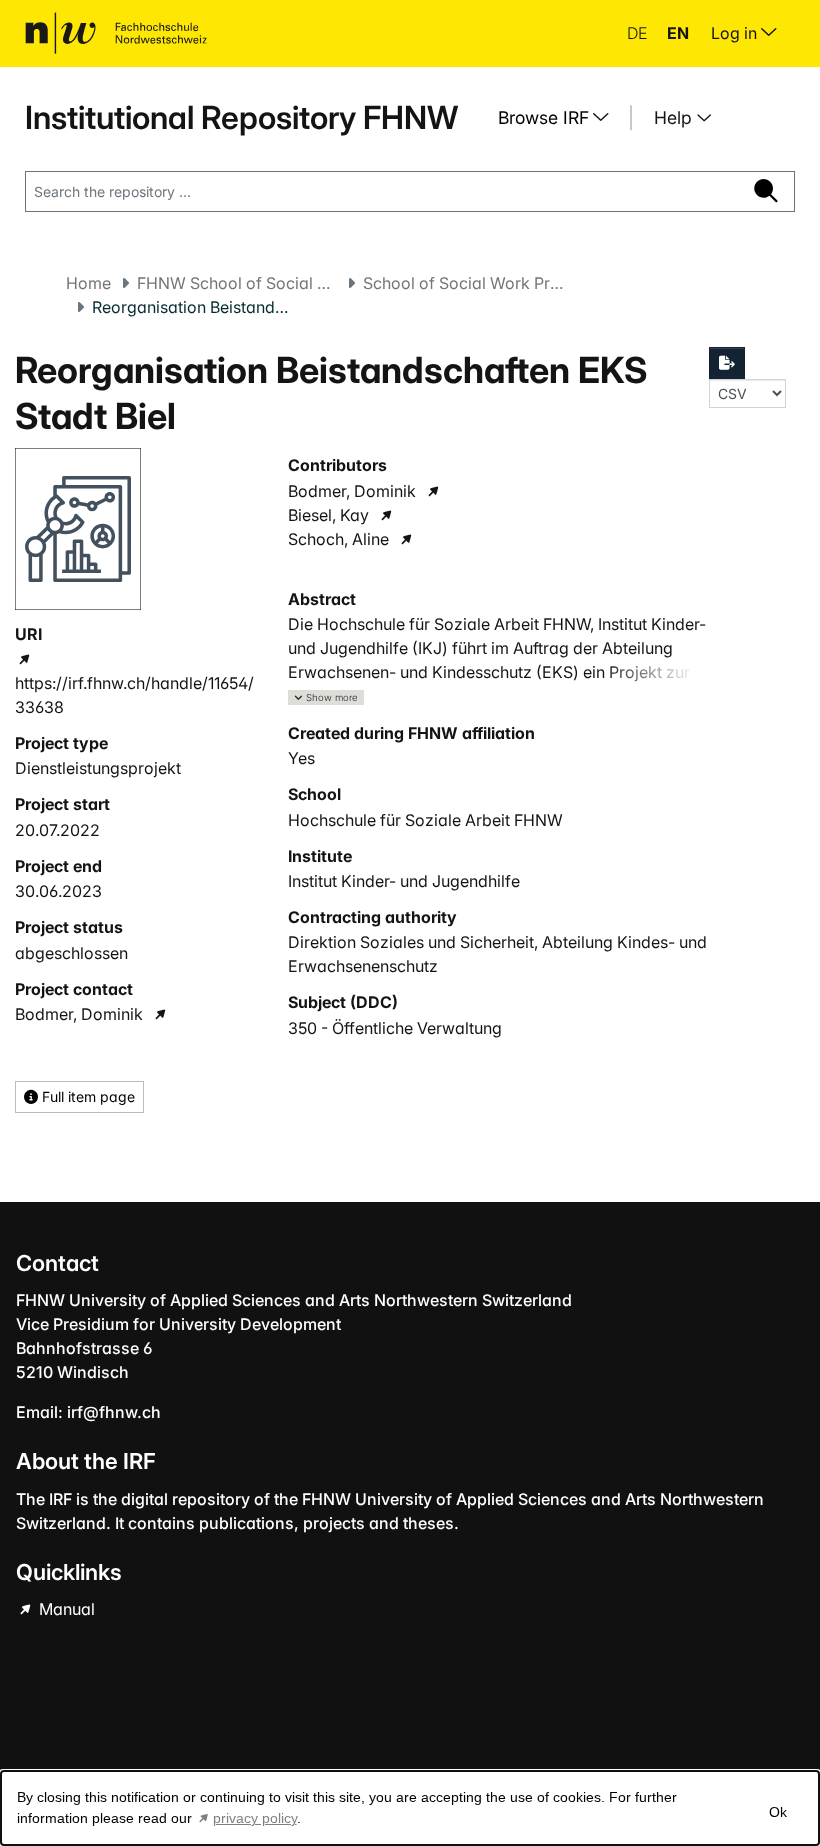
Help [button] (675, 117)
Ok (778, 1812)
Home (88, 283)
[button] (326, 697)
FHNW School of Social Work (237, 283)
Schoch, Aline (338, 539)
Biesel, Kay (328, 515)
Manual (65, 1609)
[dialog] (410, 1808)
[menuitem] (561, 118)
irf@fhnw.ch (114, 1412)
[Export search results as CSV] (727, 363)
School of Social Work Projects (463, 283)
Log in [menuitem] (736, 33)
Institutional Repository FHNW (241, 117)
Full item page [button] (86, 1096)
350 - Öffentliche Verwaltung (395, 1028)
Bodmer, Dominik (79, 1014)
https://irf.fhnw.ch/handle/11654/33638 (134, 695)
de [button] (639, 33)
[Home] (116, 33)
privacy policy (255, 1818)
